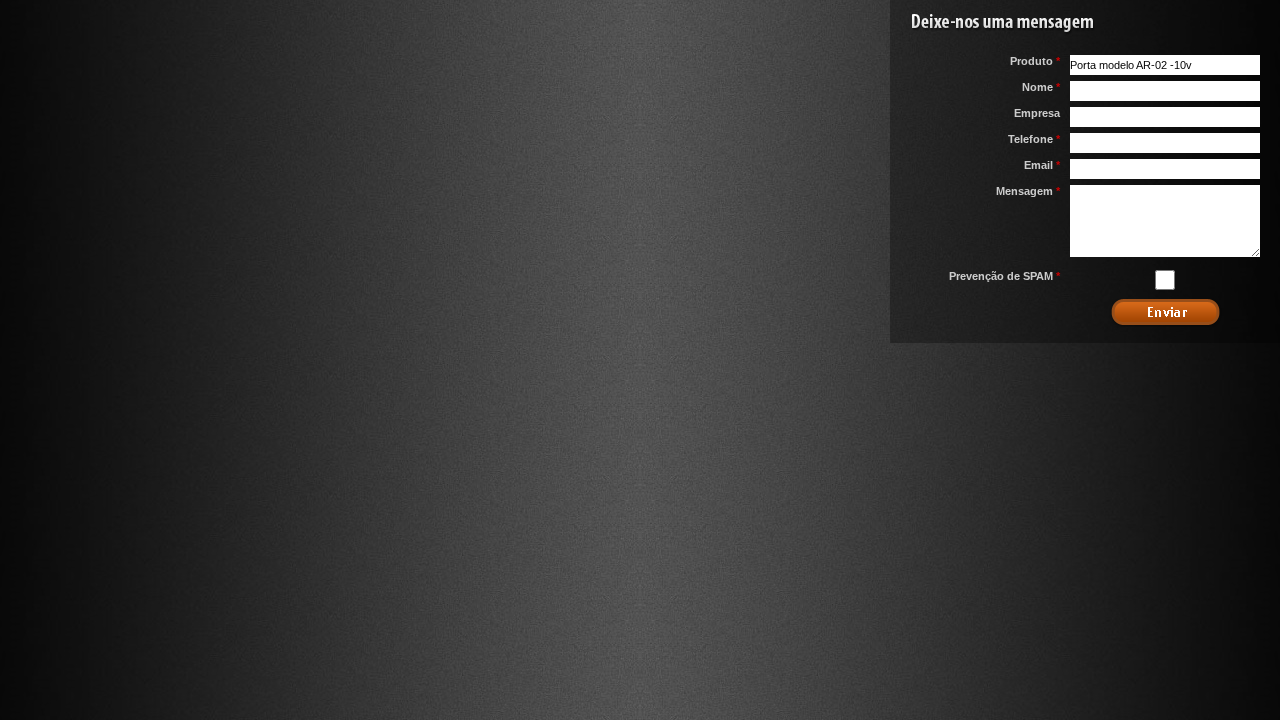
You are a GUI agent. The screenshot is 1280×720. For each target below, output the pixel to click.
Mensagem (1028, 191)
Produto (1035, 61)
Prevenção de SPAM (1004, 276)
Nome (1041, 87)
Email (1042, 165)
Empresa (1037, 113)
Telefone (1034, 139)
